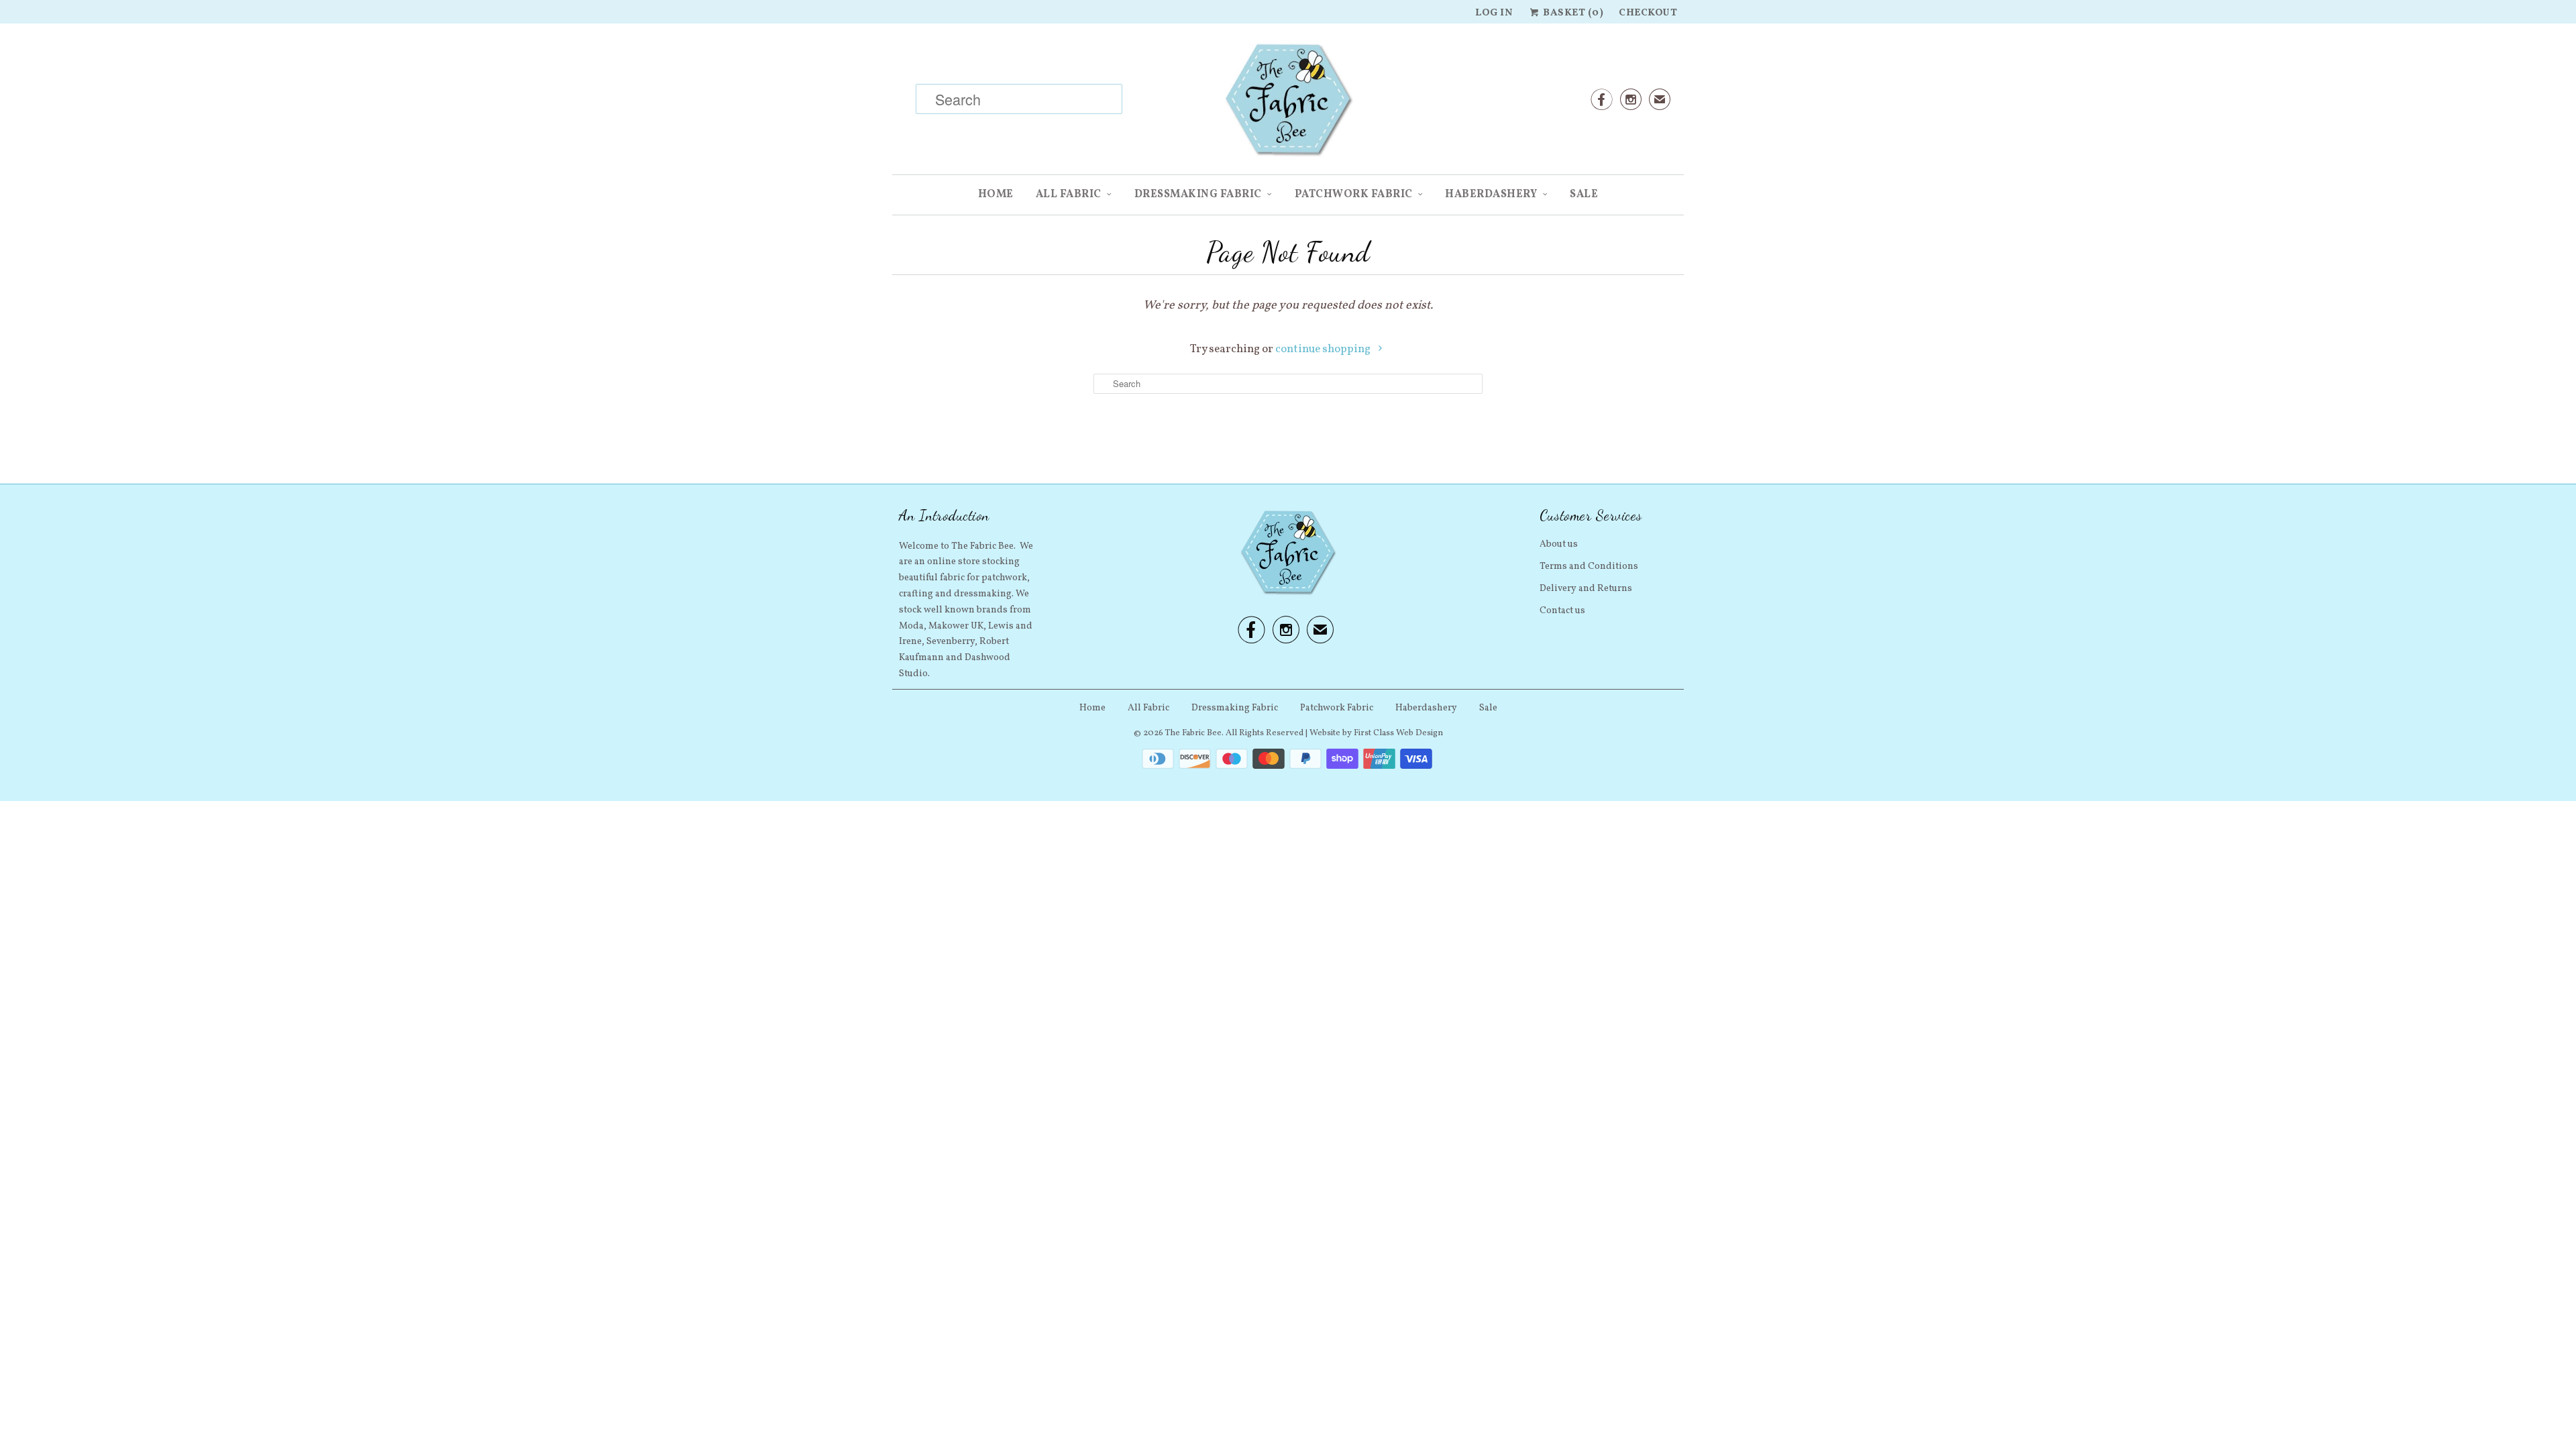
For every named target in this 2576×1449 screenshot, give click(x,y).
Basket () (1572, 13)
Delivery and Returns (1586, 589)
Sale (1584, 195)
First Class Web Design (1398, 733)
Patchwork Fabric (1354, 195)
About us (1559, 544)
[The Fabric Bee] (1288, 104)
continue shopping (1324, 349)
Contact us (1562, 611)
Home (996, 195)
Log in (1494, 13)
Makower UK (956, 626)
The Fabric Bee (1193, 733)
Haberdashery (1491, 195)
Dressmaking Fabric (1198, 195)
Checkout (1648, 13)
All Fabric (1069, 195)
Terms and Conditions (1589, 567)
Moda (911, 626)
